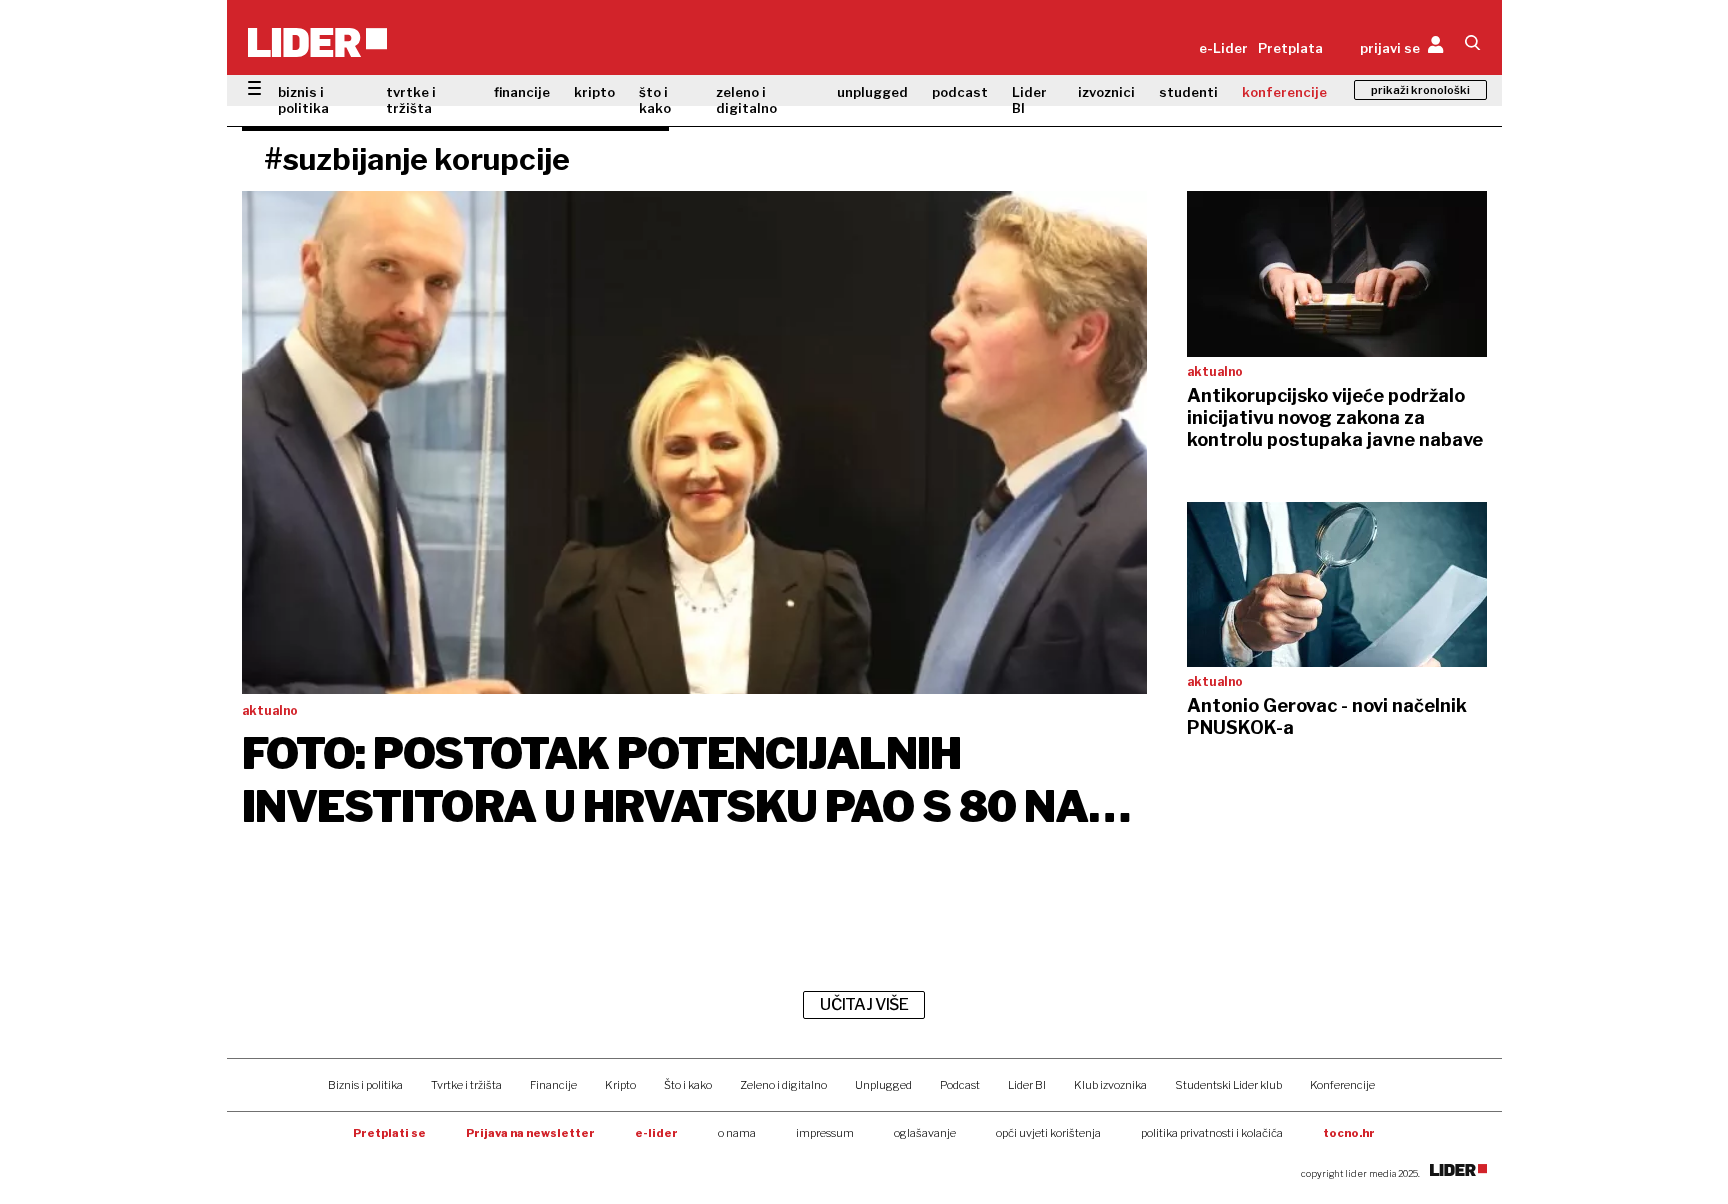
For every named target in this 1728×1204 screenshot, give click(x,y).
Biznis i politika (365, 1085)
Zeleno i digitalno (783, 1085)
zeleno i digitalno (746, 100)
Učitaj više (864, 1004)
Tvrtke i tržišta (466, 1085)
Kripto (620, 1085)
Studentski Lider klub (1228, 1085)
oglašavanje (925, 1133)
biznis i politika (303, 100)
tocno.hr (1349, 1133)
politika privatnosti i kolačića (1212, 1133)
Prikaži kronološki (1420, 90)
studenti (1188, 92)
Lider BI (1029, 100)
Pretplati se (389, 1133)
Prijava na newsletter (530, 1133)
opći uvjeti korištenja (1048, 1133)
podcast (960, 92)
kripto (594, 92)
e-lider (656, 1133)
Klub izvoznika (1110, 1085)
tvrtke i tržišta (411, 100)
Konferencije (1342, 1085)
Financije (553, 1085)
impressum (825, 1133)
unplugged (872, 92)
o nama (737, 1133)
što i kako (655, 100)
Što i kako (688, 1085)
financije (522, 92)
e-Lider (1223, 48)
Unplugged (883, 1085)
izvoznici (1106, 92)
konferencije (1284, 92)
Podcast (960, 1085)
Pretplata (1290, 48)
